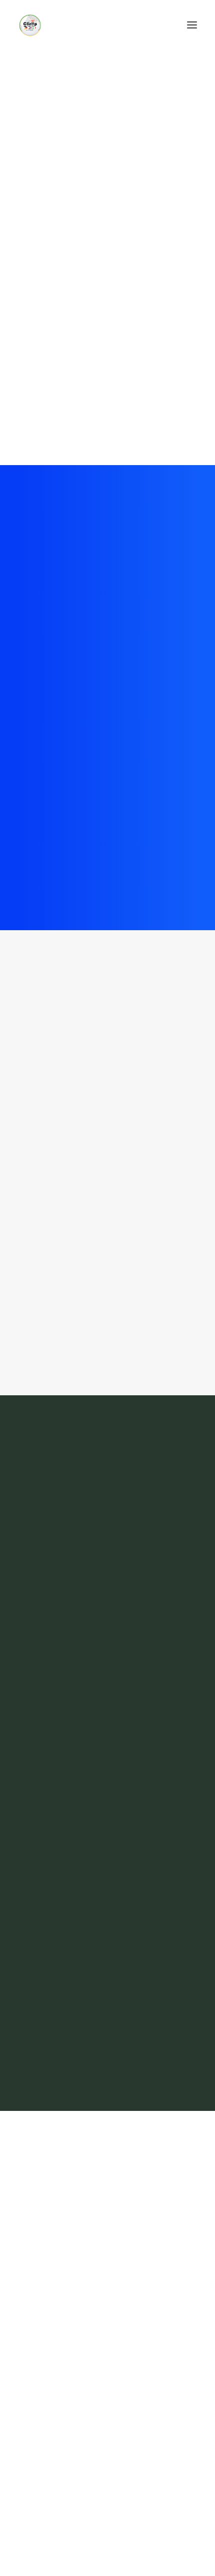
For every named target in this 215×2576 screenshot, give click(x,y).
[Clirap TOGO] (30, 25)
